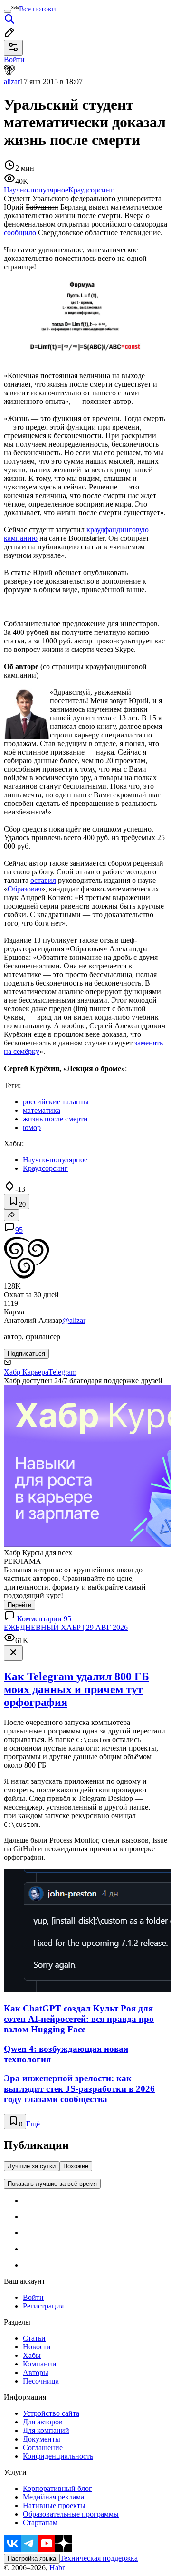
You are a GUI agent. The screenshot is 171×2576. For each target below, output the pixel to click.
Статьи (34, 2338)
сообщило (20, 233)
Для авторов (43, 2422)
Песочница (41, 2381)
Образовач (24, 889)
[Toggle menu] (8, 11)
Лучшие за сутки (32, 2166)
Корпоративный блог (57, 2488)
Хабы (32, 2355)
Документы (42, 2439)
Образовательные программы (71, 2514)
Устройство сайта (51, 2413)
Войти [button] (14, 60)
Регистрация (43, 2306)
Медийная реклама (53, 2497)
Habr (56, 2568)
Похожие (76, 2166)
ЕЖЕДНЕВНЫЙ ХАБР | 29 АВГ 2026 (66, 1627)
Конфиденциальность (58, 2456)
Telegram (62, 1372)
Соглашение (43, 2447)
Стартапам (40, 2523)
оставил (43, 880)
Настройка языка (32, 2559)
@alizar (74, 1320)
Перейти (19, 1605)
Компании (40, 2364)
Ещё (33, 2124)
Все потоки (38, 9)
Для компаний (46, 2430)
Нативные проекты (54, 2505)
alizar (12, 81)
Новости (37, 2347)
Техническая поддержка (99, 2558)
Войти (33, 2297)
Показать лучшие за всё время (52, 2184)
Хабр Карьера (26, 1372)
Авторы (36, 2372)
